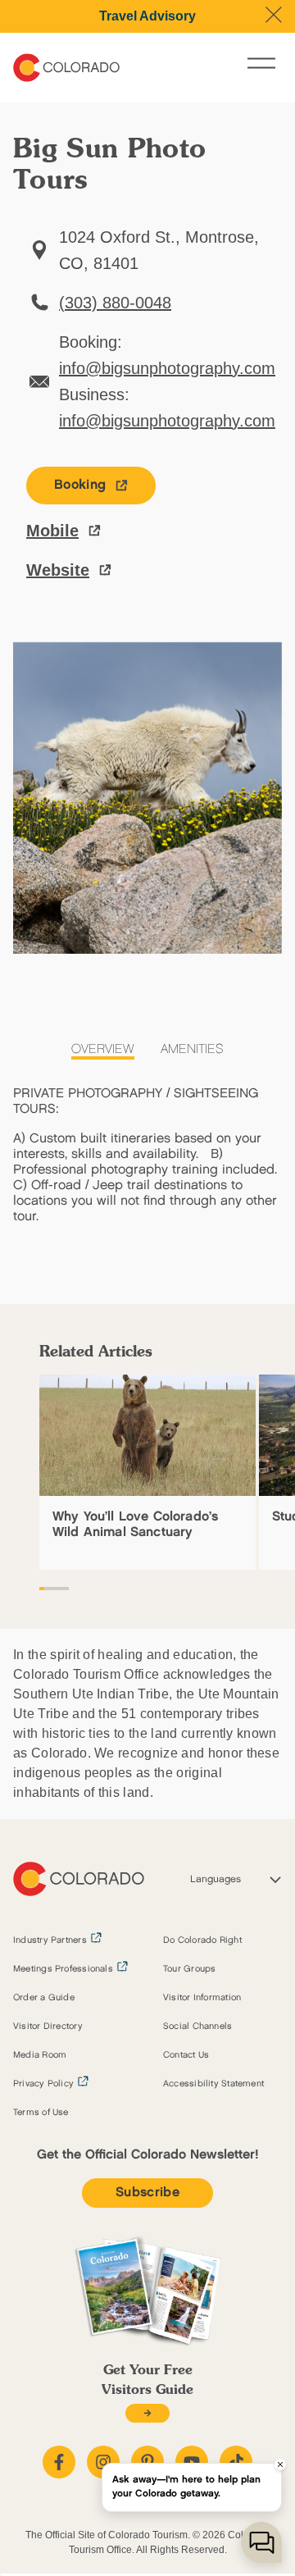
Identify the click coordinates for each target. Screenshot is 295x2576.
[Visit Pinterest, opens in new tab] (147, 2462)
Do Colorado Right (202, 1940)
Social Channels (197, 2027)
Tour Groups (189, 1969)
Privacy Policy (43, 2084)
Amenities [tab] (192, 1049)
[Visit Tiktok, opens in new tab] (236, 2462)
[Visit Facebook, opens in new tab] (59, 2462)
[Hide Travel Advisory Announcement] (274, 15)
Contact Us (186, 2055)
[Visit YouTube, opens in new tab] (192, 2462)
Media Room (40, 2055)
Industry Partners (50, 1940)
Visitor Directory (48, 2027)
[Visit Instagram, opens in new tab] (103, 2462)
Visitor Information (202, 1998)
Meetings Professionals (63, 1969)
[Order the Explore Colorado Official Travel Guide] (147, 2413)
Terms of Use (41, 2113)
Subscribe (147, 2193)
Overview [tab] (103, 1049)
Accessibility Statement (213, 2084)
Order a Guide (44, 1998)
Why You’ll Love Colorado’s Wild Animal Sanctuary (135, 1525)
